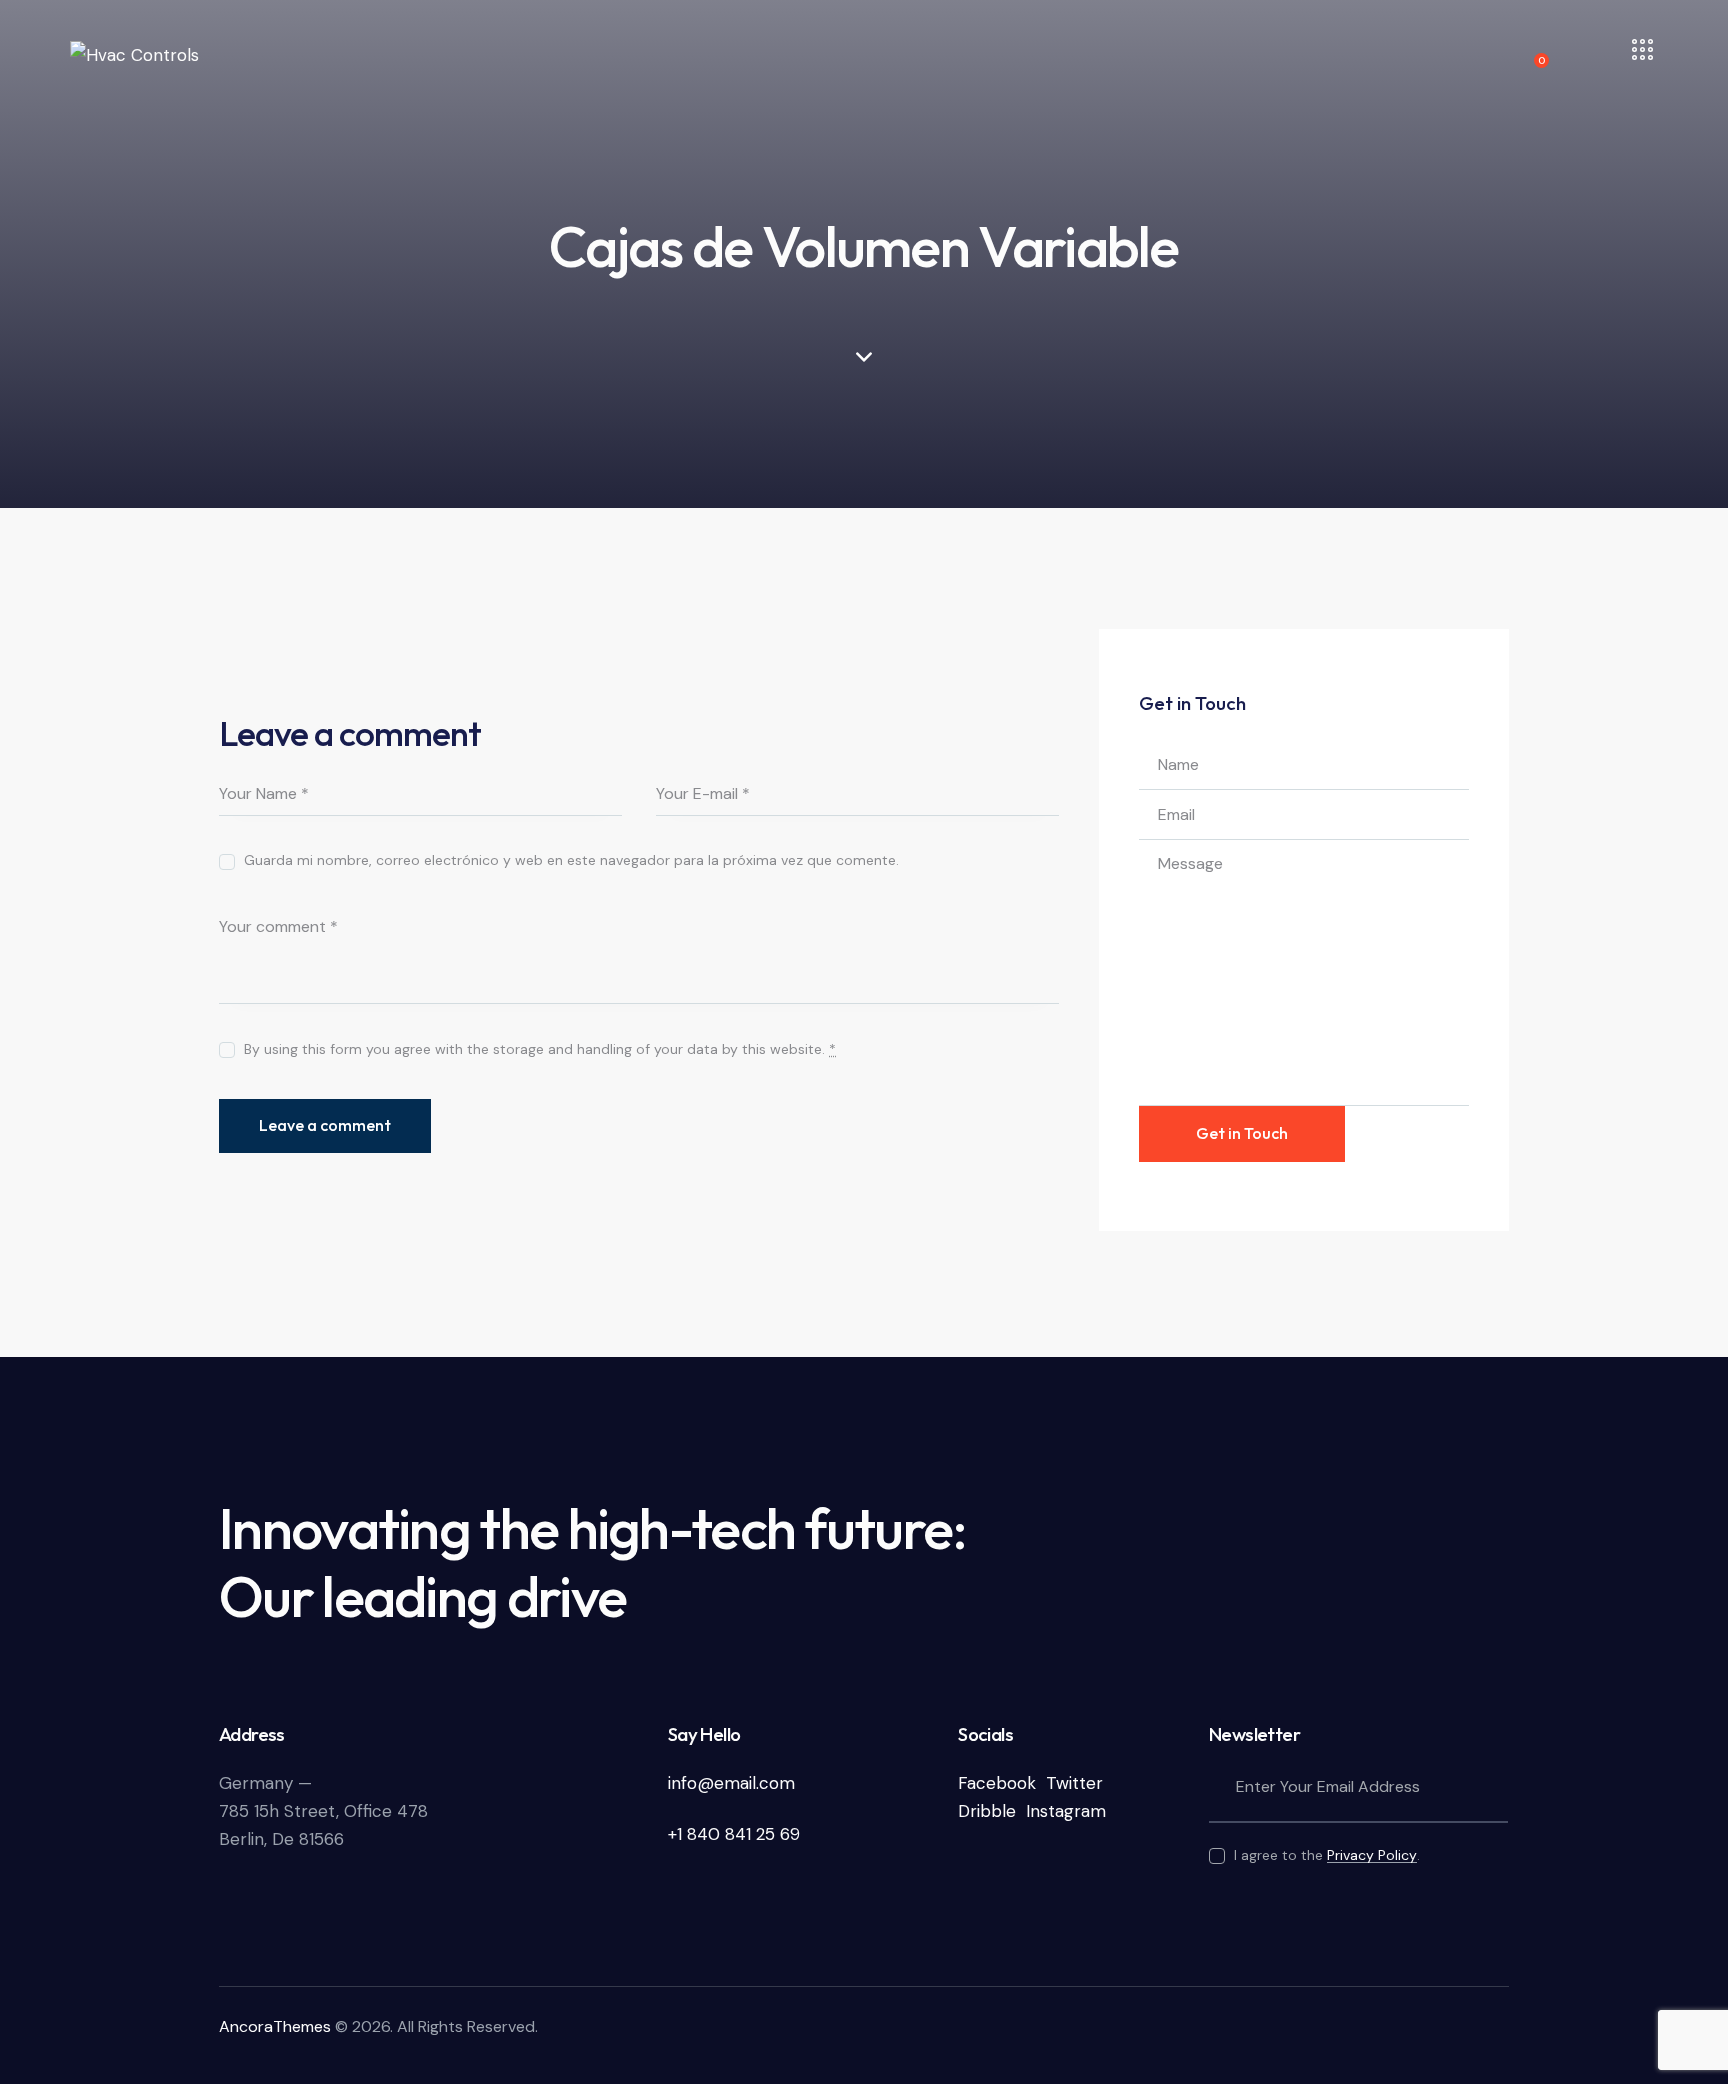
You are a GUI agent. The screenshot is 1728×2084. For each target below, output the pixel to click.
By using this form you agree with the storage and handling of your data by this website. (540, 1049)
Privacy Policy (1372, 1855)
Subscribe (1493, 1788)
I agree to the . (1327, 1855)
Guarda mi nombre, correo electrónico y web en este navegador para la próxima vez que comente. (571, 860)
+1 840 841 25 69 (734, 1834)
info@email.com (731, 1783)
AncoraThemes (275, 2026)
